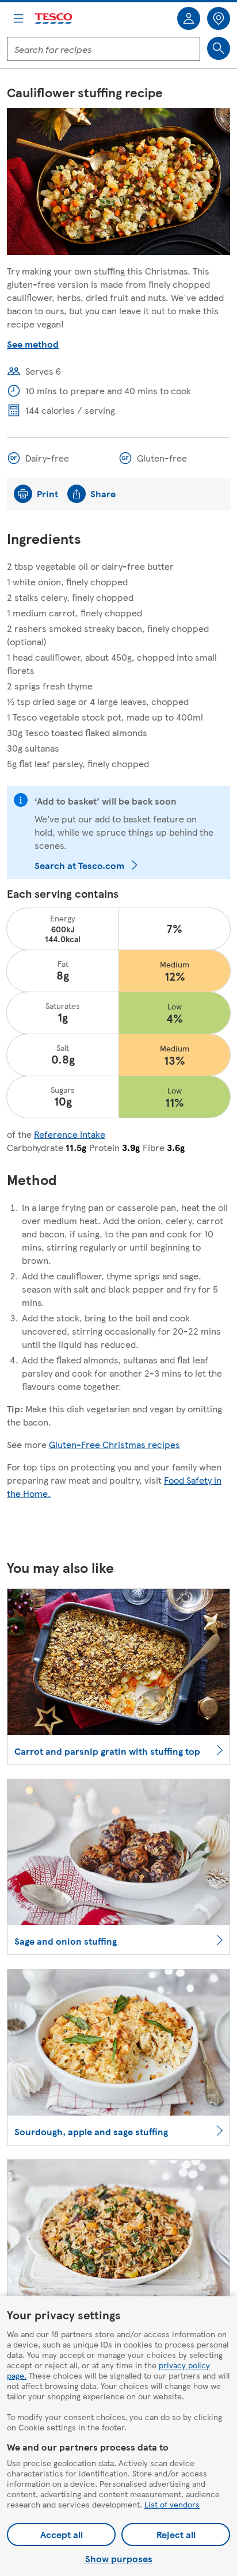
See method (33, 344)
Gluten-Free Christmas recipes (114, 1444)
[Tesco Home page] (54, 19)
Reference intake (70, 1134)
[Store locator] (219, 18)
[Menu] (18, 18)
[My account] (189, 18)
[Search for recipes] (219, 48)
